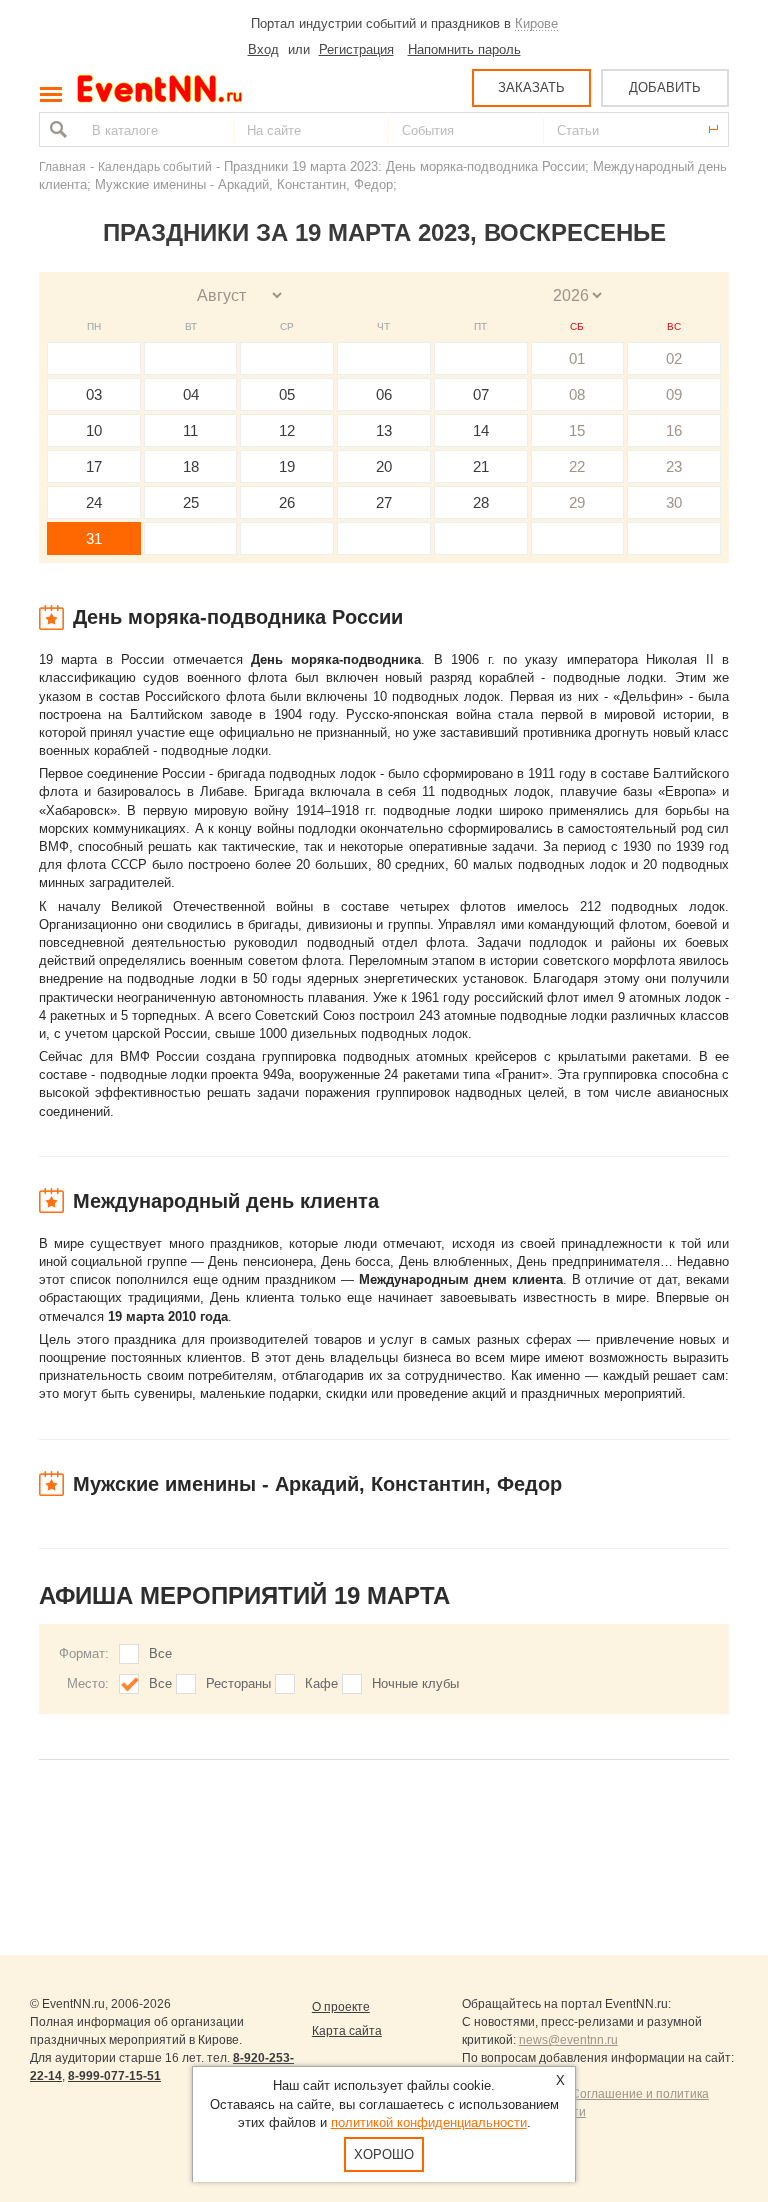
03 (94, 394)
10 (94, 430)
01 (577, 358)
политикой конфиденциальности (429, 2122)
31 (94, 538)
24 (94, 502)
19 (287, 466)
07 (481, 394)
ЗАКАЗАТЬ (531, 87)
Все (160, 1653)
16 (674, 430)
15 (577, 430)
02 (674, 358)
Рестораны (238, 1683)
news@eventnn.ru (568, 2040)
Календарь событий (155, 166)
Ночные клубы (415, 1683)
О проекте (341, 2007)
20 (384, 466)
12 (287, 430)
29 (577, 502)
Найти (56, 129)
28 (481, 502)
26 (287, 502)
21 (481, 466)
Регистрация (356, 49)
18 (191, 466)
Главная (62, 166)
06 (384, 394)
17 (94, 466)
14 (481, 430)
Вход (263, 49)
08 (577, 394)
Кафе (321, 1683)
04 (191, 394)
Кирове (536, 23)
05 (287, 394)
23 (674, 466)
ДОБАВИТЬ (665, 87)
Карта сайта (347, 2031)
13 (384, 430)
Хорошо (384, 2154)
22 (577, 466)
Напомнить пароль (464, 49)
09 (674, 394)
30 (674, 502)
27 (384, 502)
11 (190, 430)
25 (191, 502)
